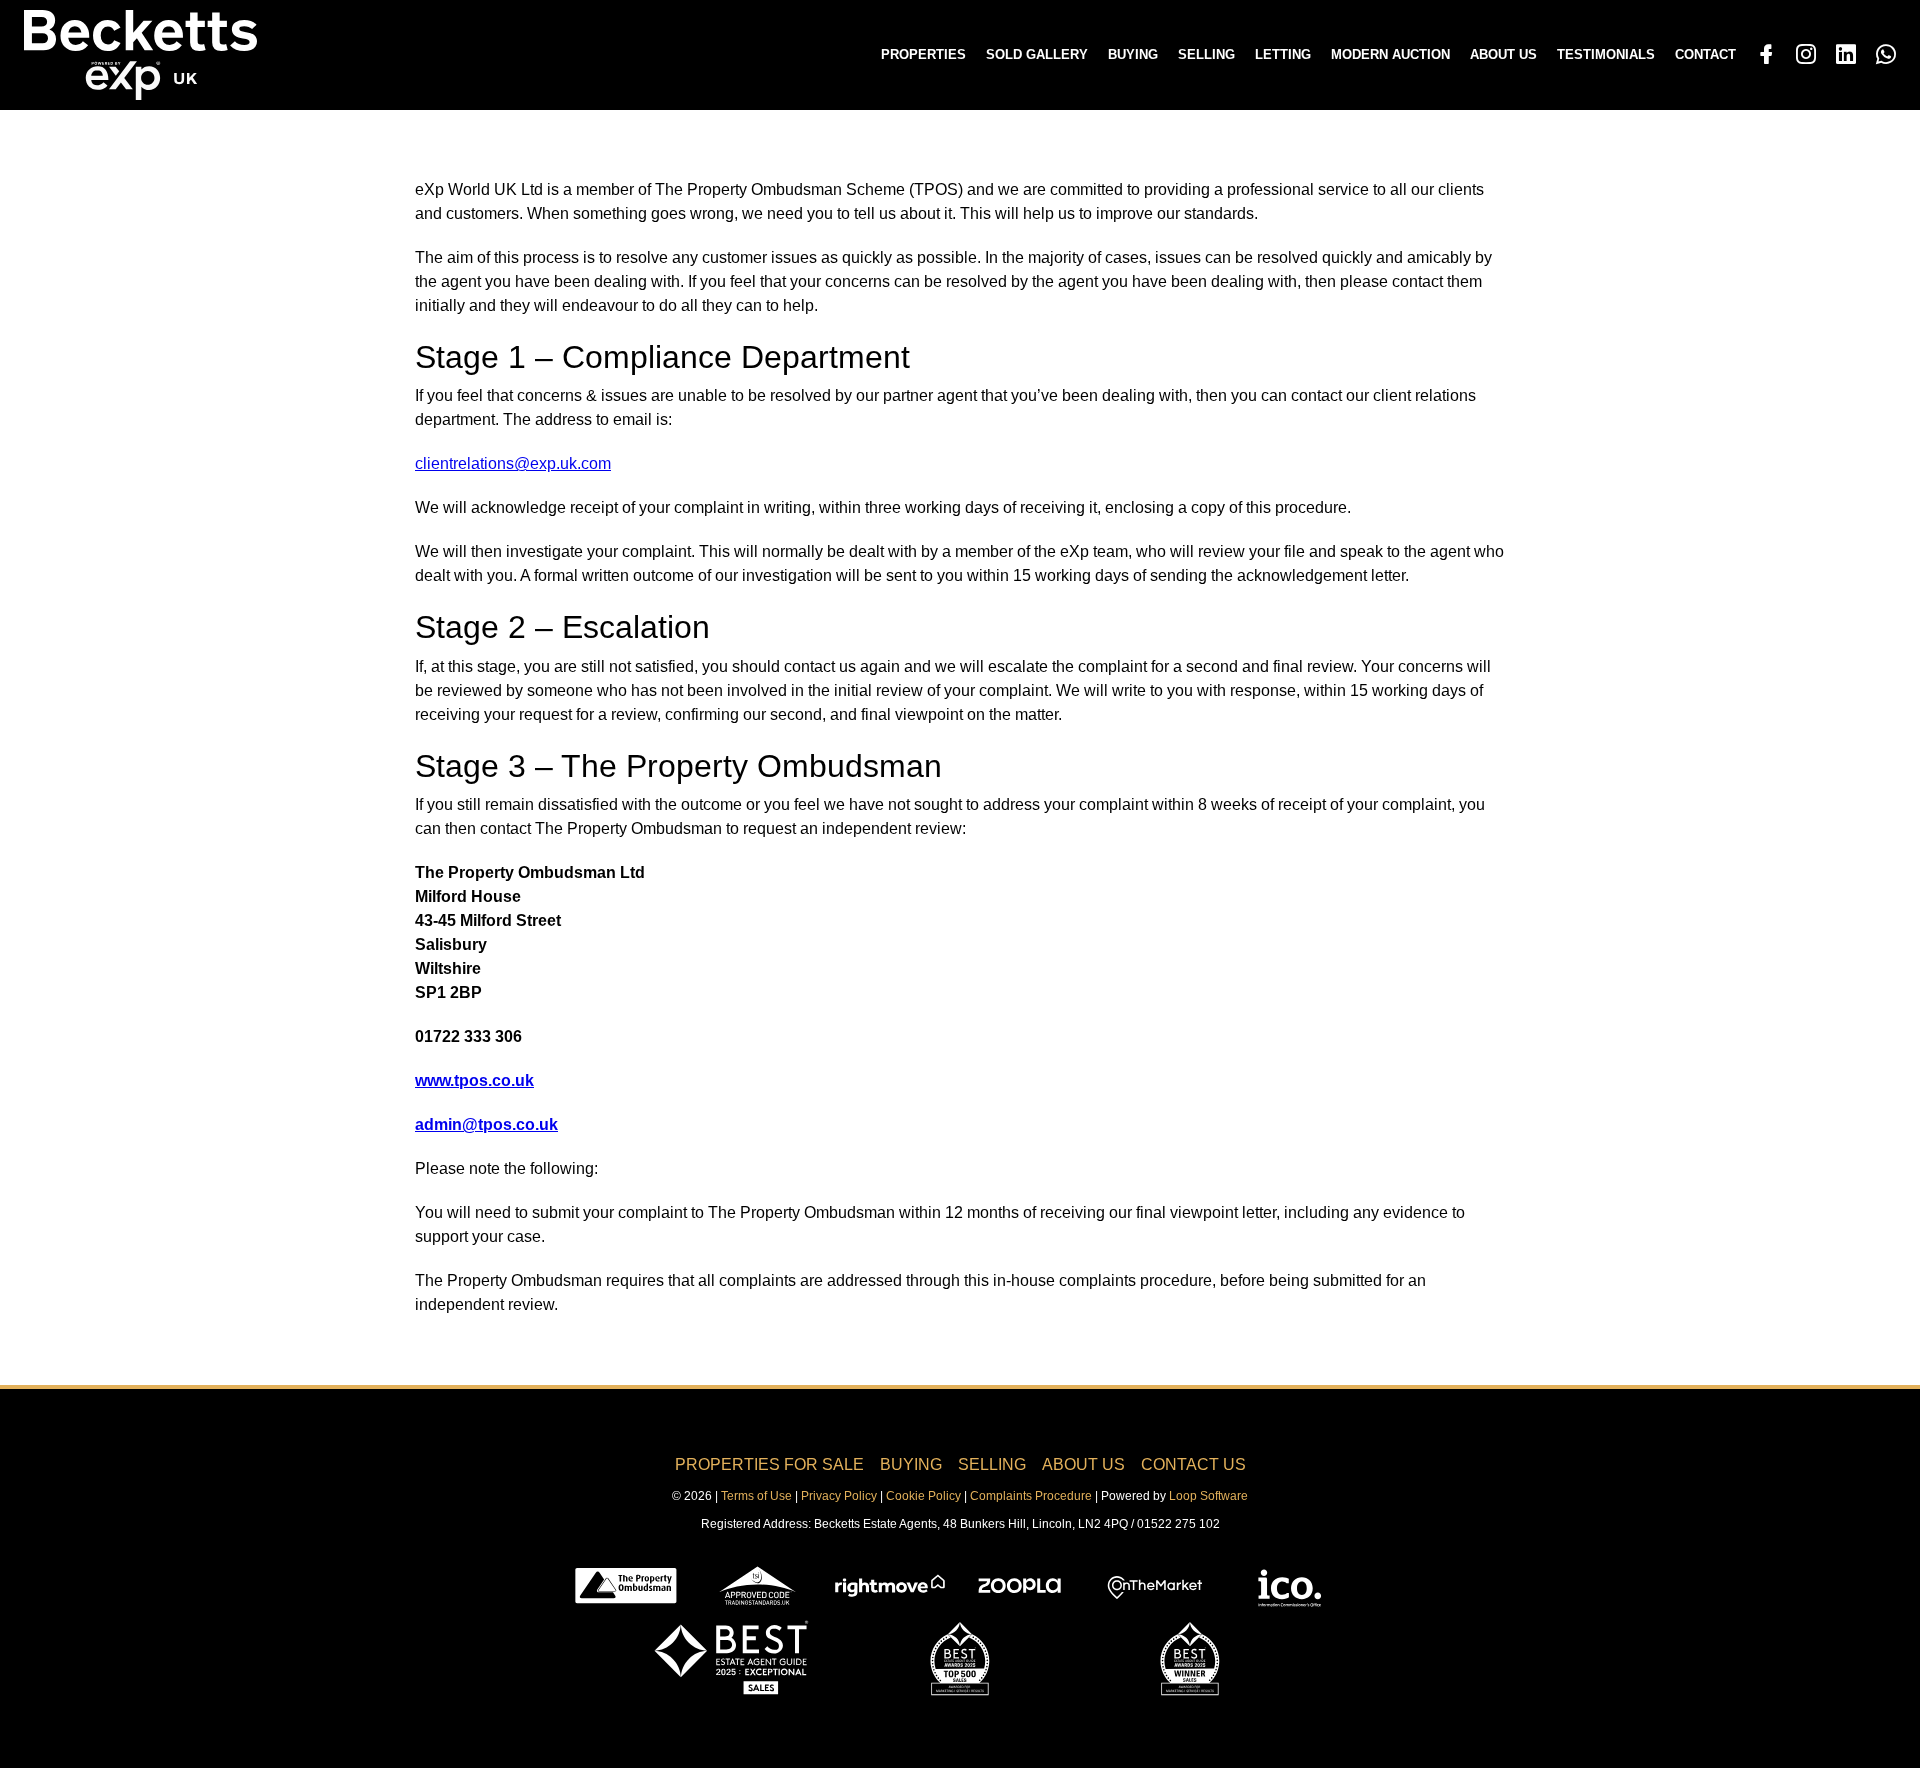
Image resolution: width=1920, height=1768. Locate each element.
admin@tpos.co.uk (486, 1124)
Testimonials (1606, 54)
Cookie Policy (923, 1496)
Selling (1206, 54)
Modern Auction (1390, 54)
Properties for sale (769, 1464)
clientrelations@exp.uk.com (513, 463)
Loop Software (1208, 1496)
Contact (1705, 54)
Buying (1133, 54)
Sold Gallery (1037, 54)
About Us (1503, 54)
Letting (1283, 54)
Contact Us (1193, 1464)
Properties (923, 54)
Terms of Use (756, 1496)
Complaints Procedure (1031, 1496)
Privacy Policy (839, 1496)
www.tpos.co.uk (474, 1080)
